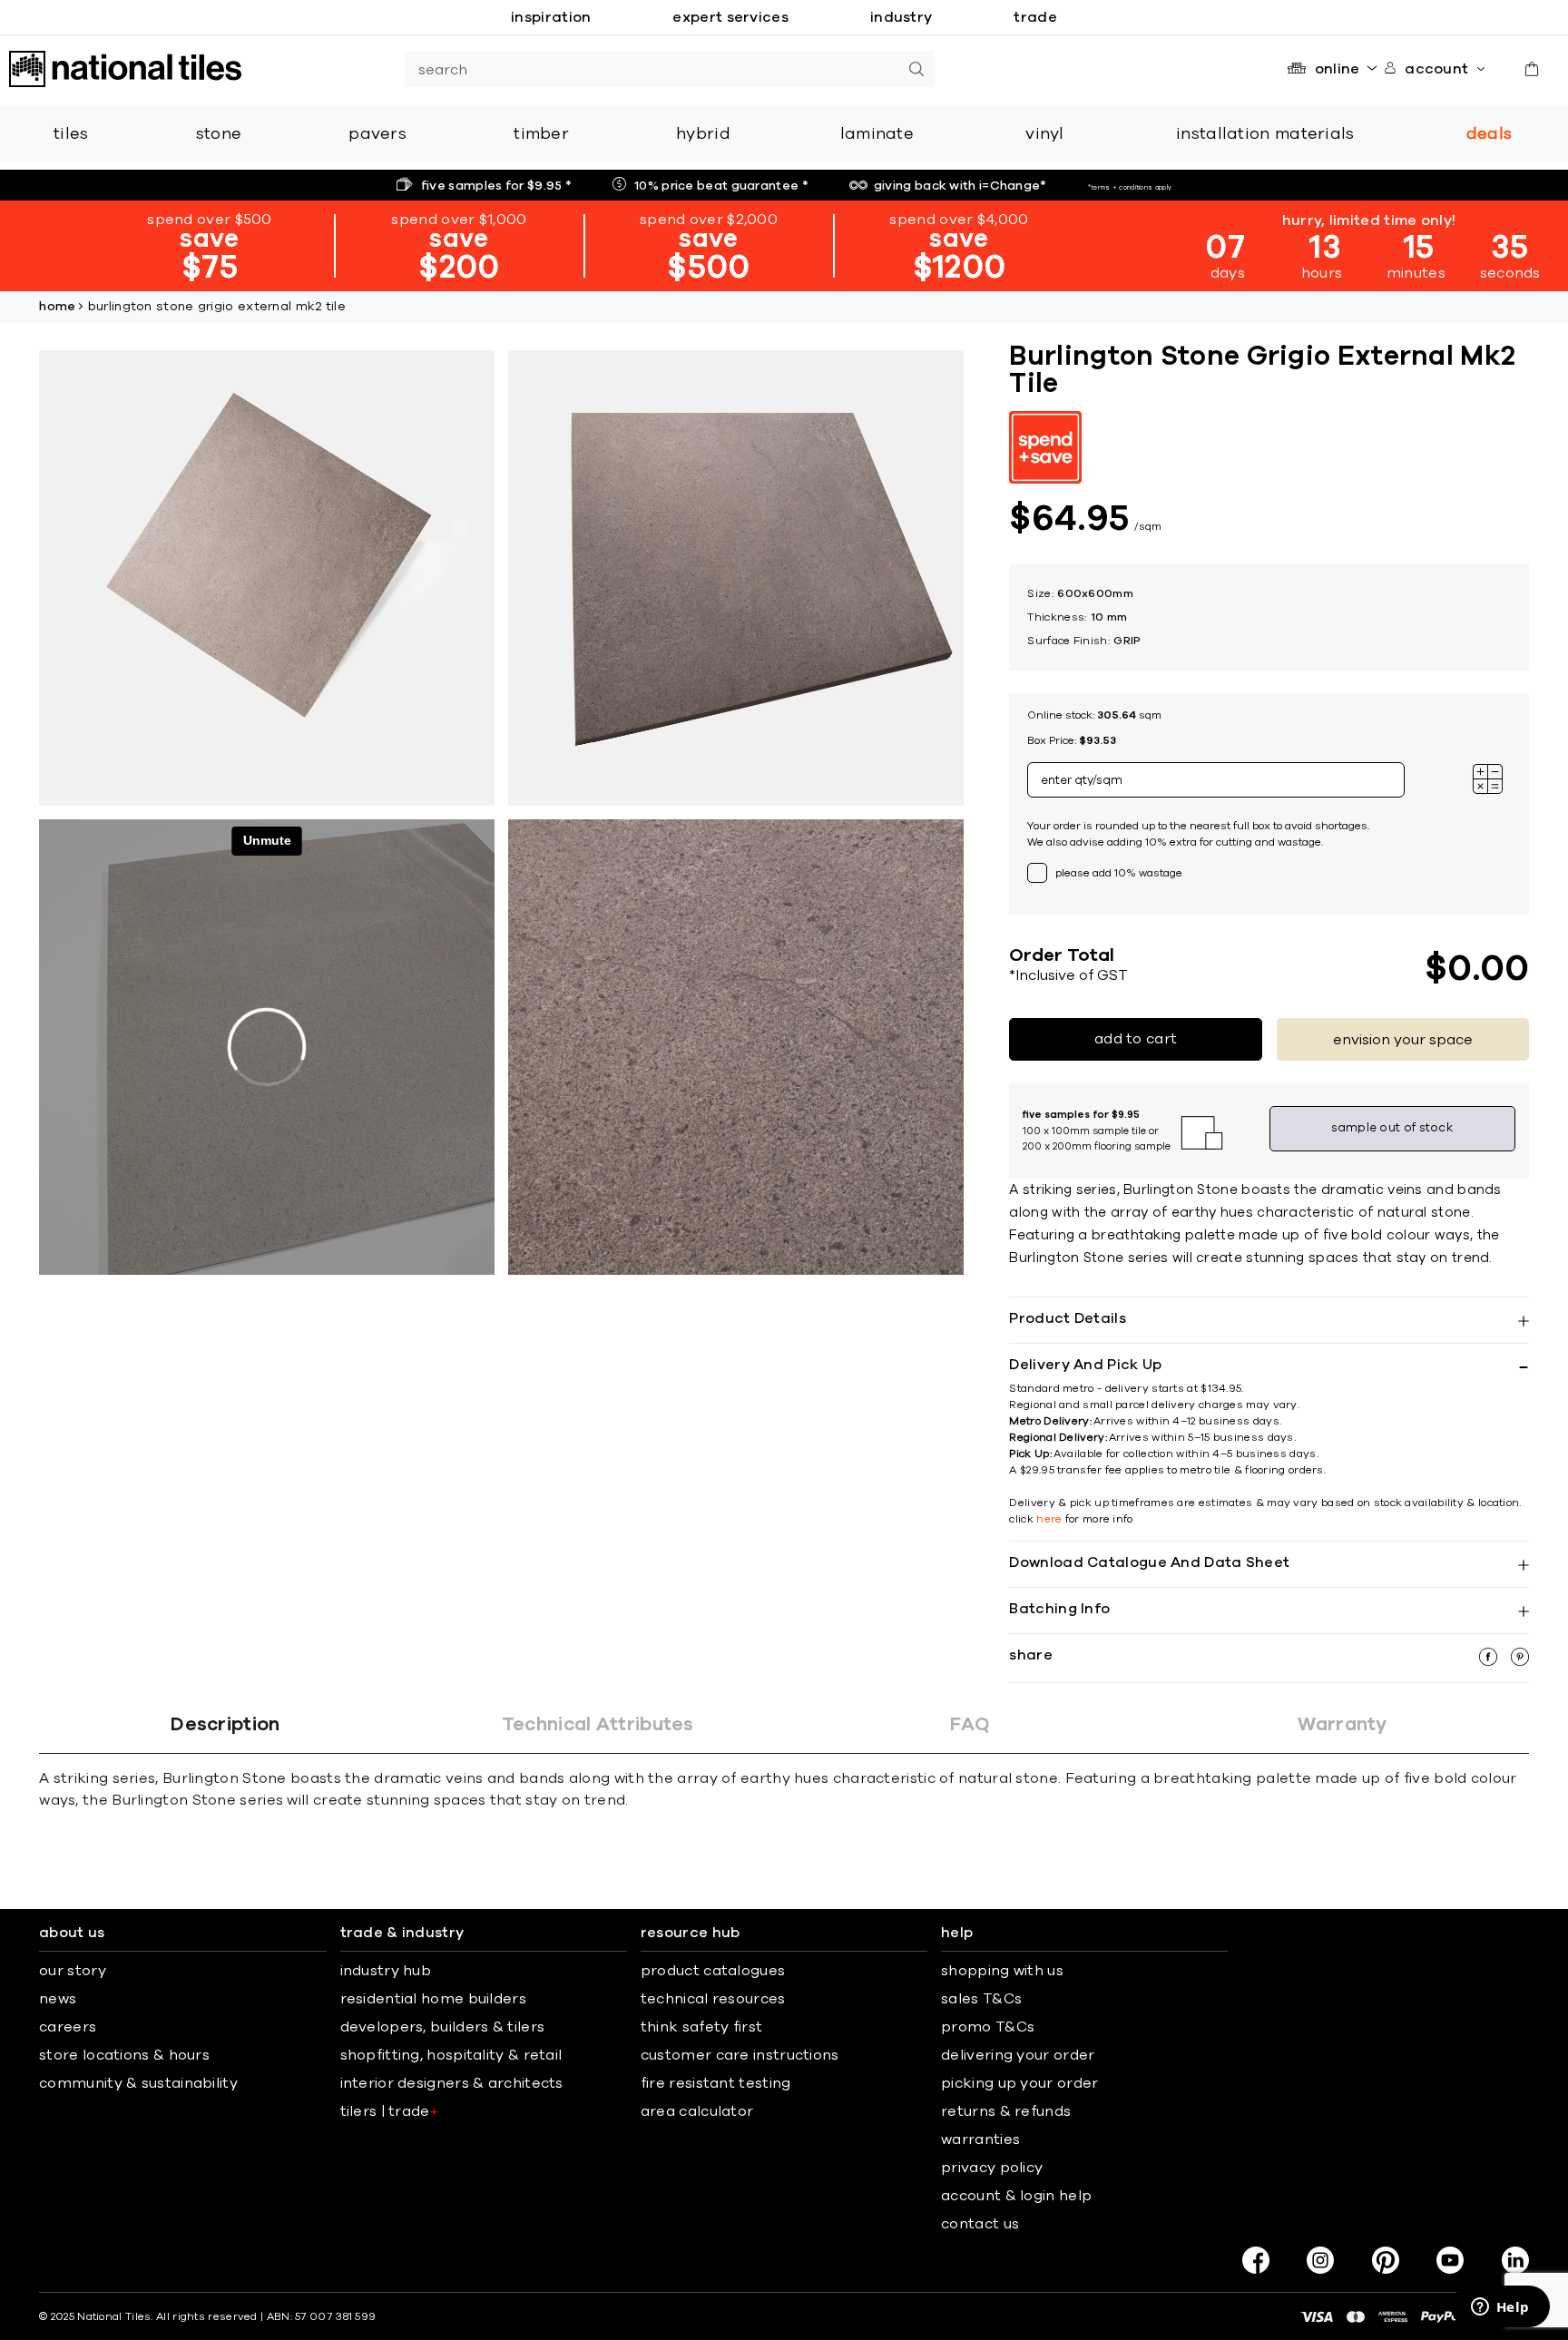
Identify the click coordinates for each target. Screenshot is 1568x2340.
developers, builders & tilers (443, 2027)
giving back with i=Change (960, 186)
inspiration (551, 17)
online (1338, 69)
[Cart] (1532, 69)
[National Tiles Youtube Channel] (1450, 2260)
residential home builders (434, 1999)
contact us (980, 2224)
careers (68, 2027)
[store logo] (125, 69)
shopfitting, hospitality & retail (451, 2055)
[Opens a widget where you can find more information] (1500, 2308)
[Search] (916, 69)
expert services (730, 17)
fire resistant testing (716, 2083)
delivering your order (1018, 2055)
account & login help (1016, 2196)
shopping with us (1002, 1971)
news (58, 1999)
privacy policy (992, 2168)
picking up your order (1019, 2083)
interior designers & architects (452, 2083)
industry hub (386, 1971)
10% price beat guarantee (721, 186)
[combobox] (652, 69)
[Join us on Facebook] (1256, 2260)
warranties (980, 2139)
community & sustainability (138, 2083)
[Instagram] (1320, 2260)
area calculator (697, 2111)
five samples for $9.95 (496, 186)
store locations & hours (124, 2055)
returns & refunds (1006, 2111)
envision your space (1403, 1040)
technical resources (713, 1999)
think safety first (701, 2027)
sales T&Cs (981, 1999)
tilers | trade (390, 2111)
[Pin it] (1520, 1661)
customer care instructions (740, 2055)
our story (73, 1971)
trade (1035, 17)
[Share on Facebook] (1490, 1661)
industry (901, 17)
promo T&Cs (988, 2027)
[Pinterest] (1386, 2260)
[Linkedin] (1515, 2260)
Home (57, 307)
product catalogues (713, 1971)
